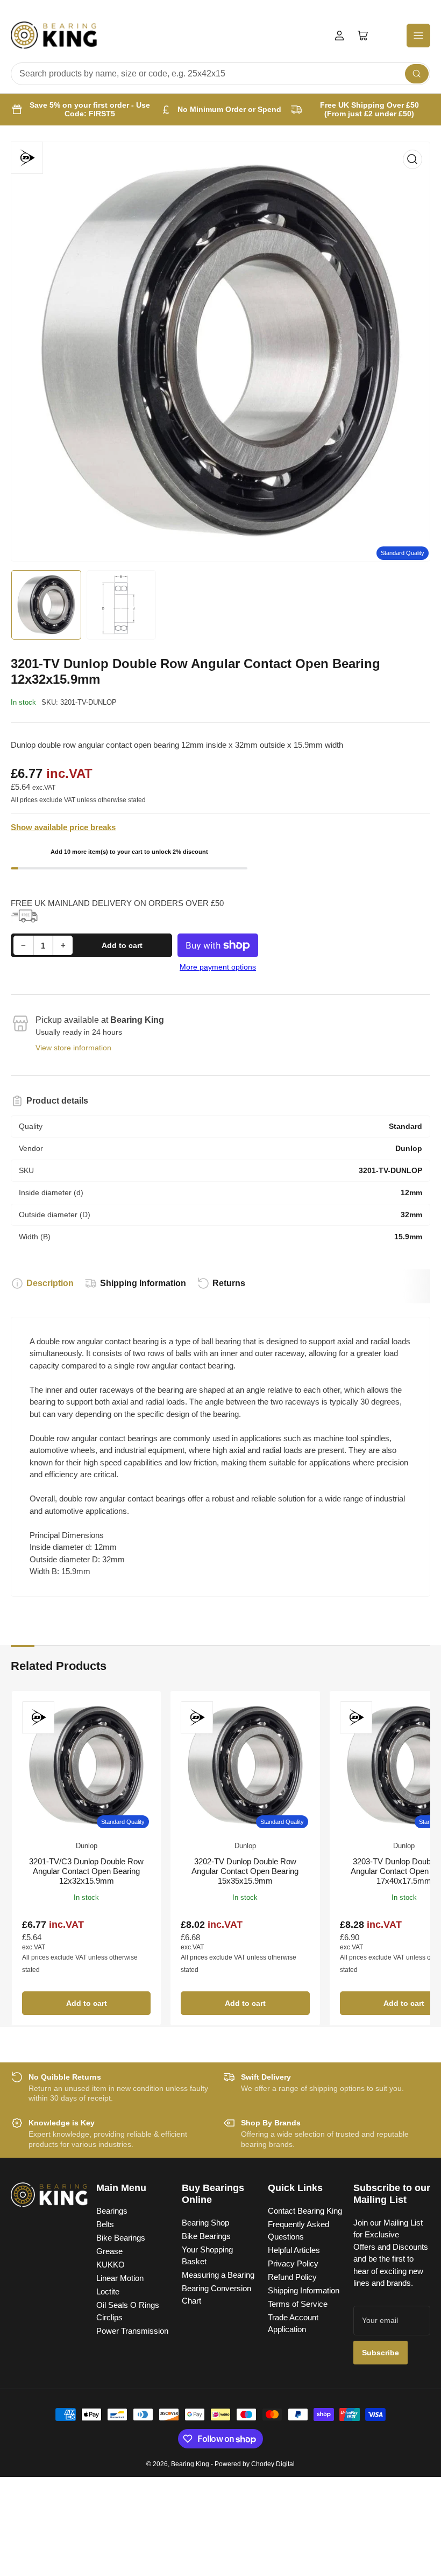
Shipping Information (143, 1283)
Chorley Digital (273, 2464)
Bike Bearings (121, 2238)
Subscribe (380, 2353)
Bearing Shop (205, 2223)
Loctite (108, 2291)
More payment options (218, 967)
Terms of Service (298, 2304)
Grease (109, 2251)
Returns (229, 1283)
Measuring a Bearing (218, 2275)
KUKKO (111, 2265)
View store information (73, 1048)
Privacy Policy (293, 2263)
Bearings (112, 2211)
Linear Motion (120, 2278)
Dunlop (87, 1846)
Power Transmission (132, 2331)
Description (50, 1283)
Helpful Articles (294, 2250)
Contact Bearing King (305, 2211)
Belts (105, 2224)
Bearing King (190, 2464)
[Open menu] (418, 36)
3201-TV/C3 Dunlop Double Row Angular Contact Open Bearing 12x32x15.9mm (86, 1871)
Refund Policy (292, 2277)
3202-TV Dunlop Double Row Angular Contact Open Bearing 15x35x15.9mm (245, 1871)
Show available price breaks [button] (63, 827)
